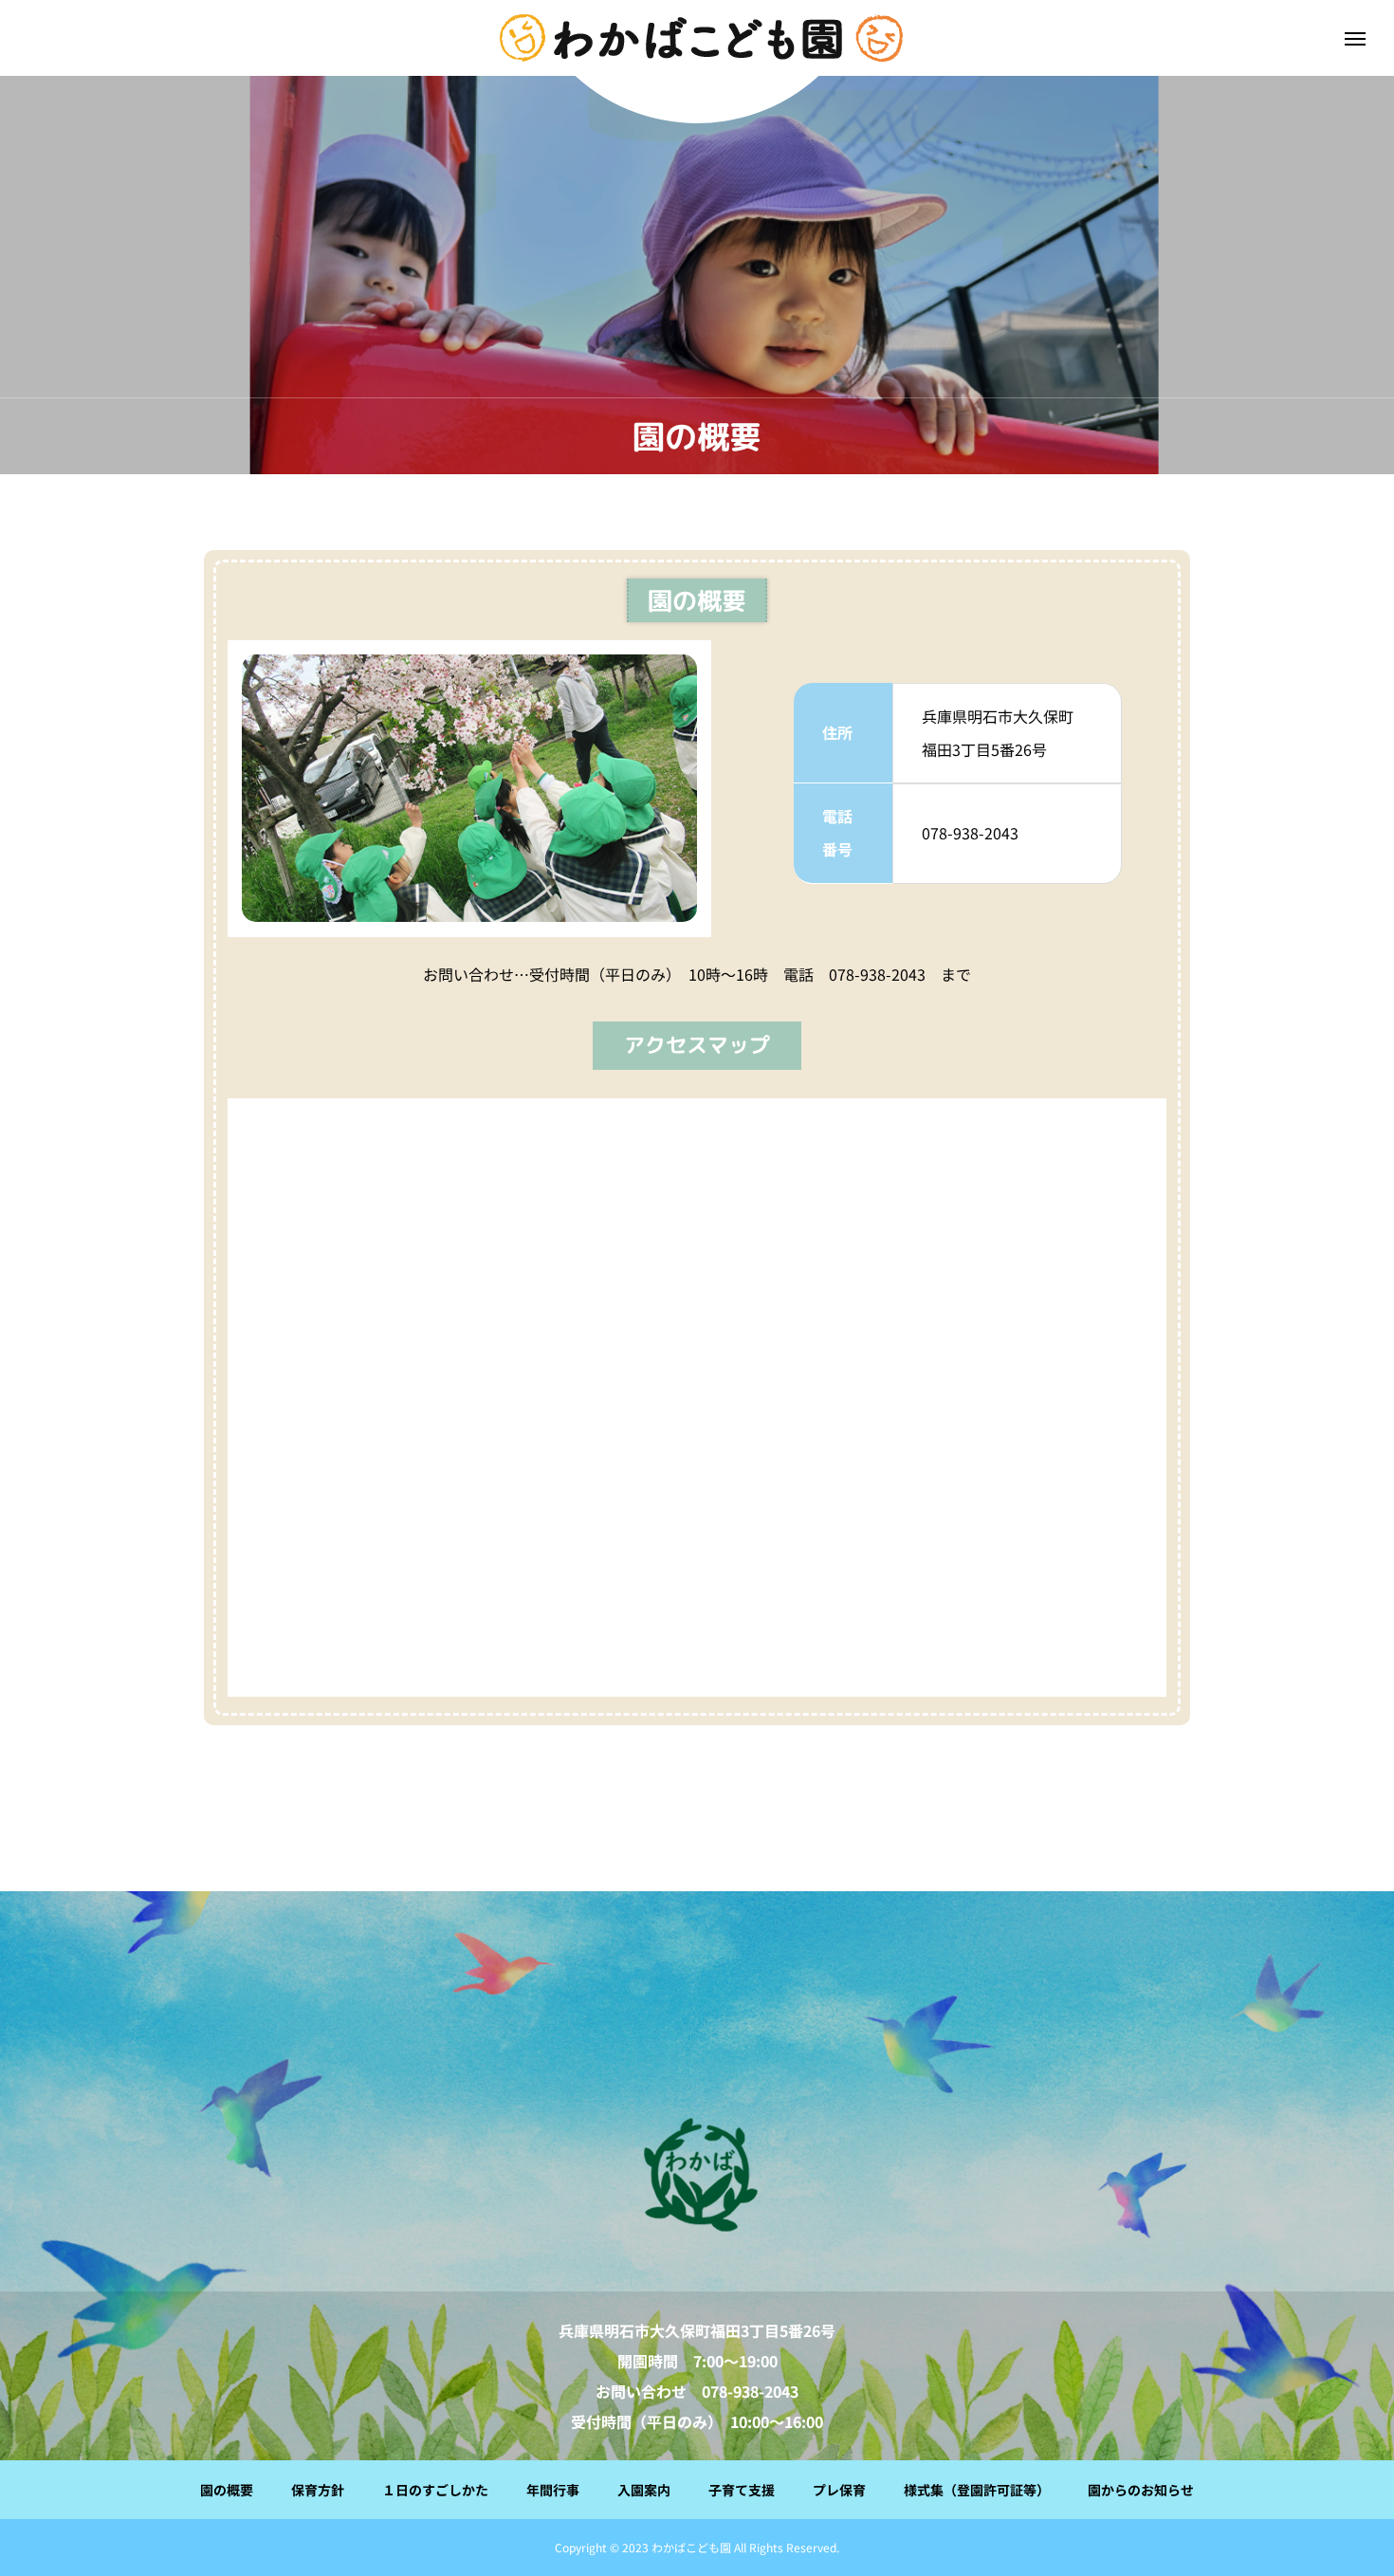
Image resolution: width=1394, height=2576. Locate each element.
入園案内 (644, 2490)
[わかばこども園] (697, 2176)
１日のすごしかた (435, 2490)
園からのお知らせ (1141, 2490)
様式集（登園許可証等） (977, 2490)
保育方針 (318, 2490)
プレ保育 (839, 2490)
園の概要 (227, 2490)
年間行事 (553, 2490)
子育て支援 (742, 2490)
